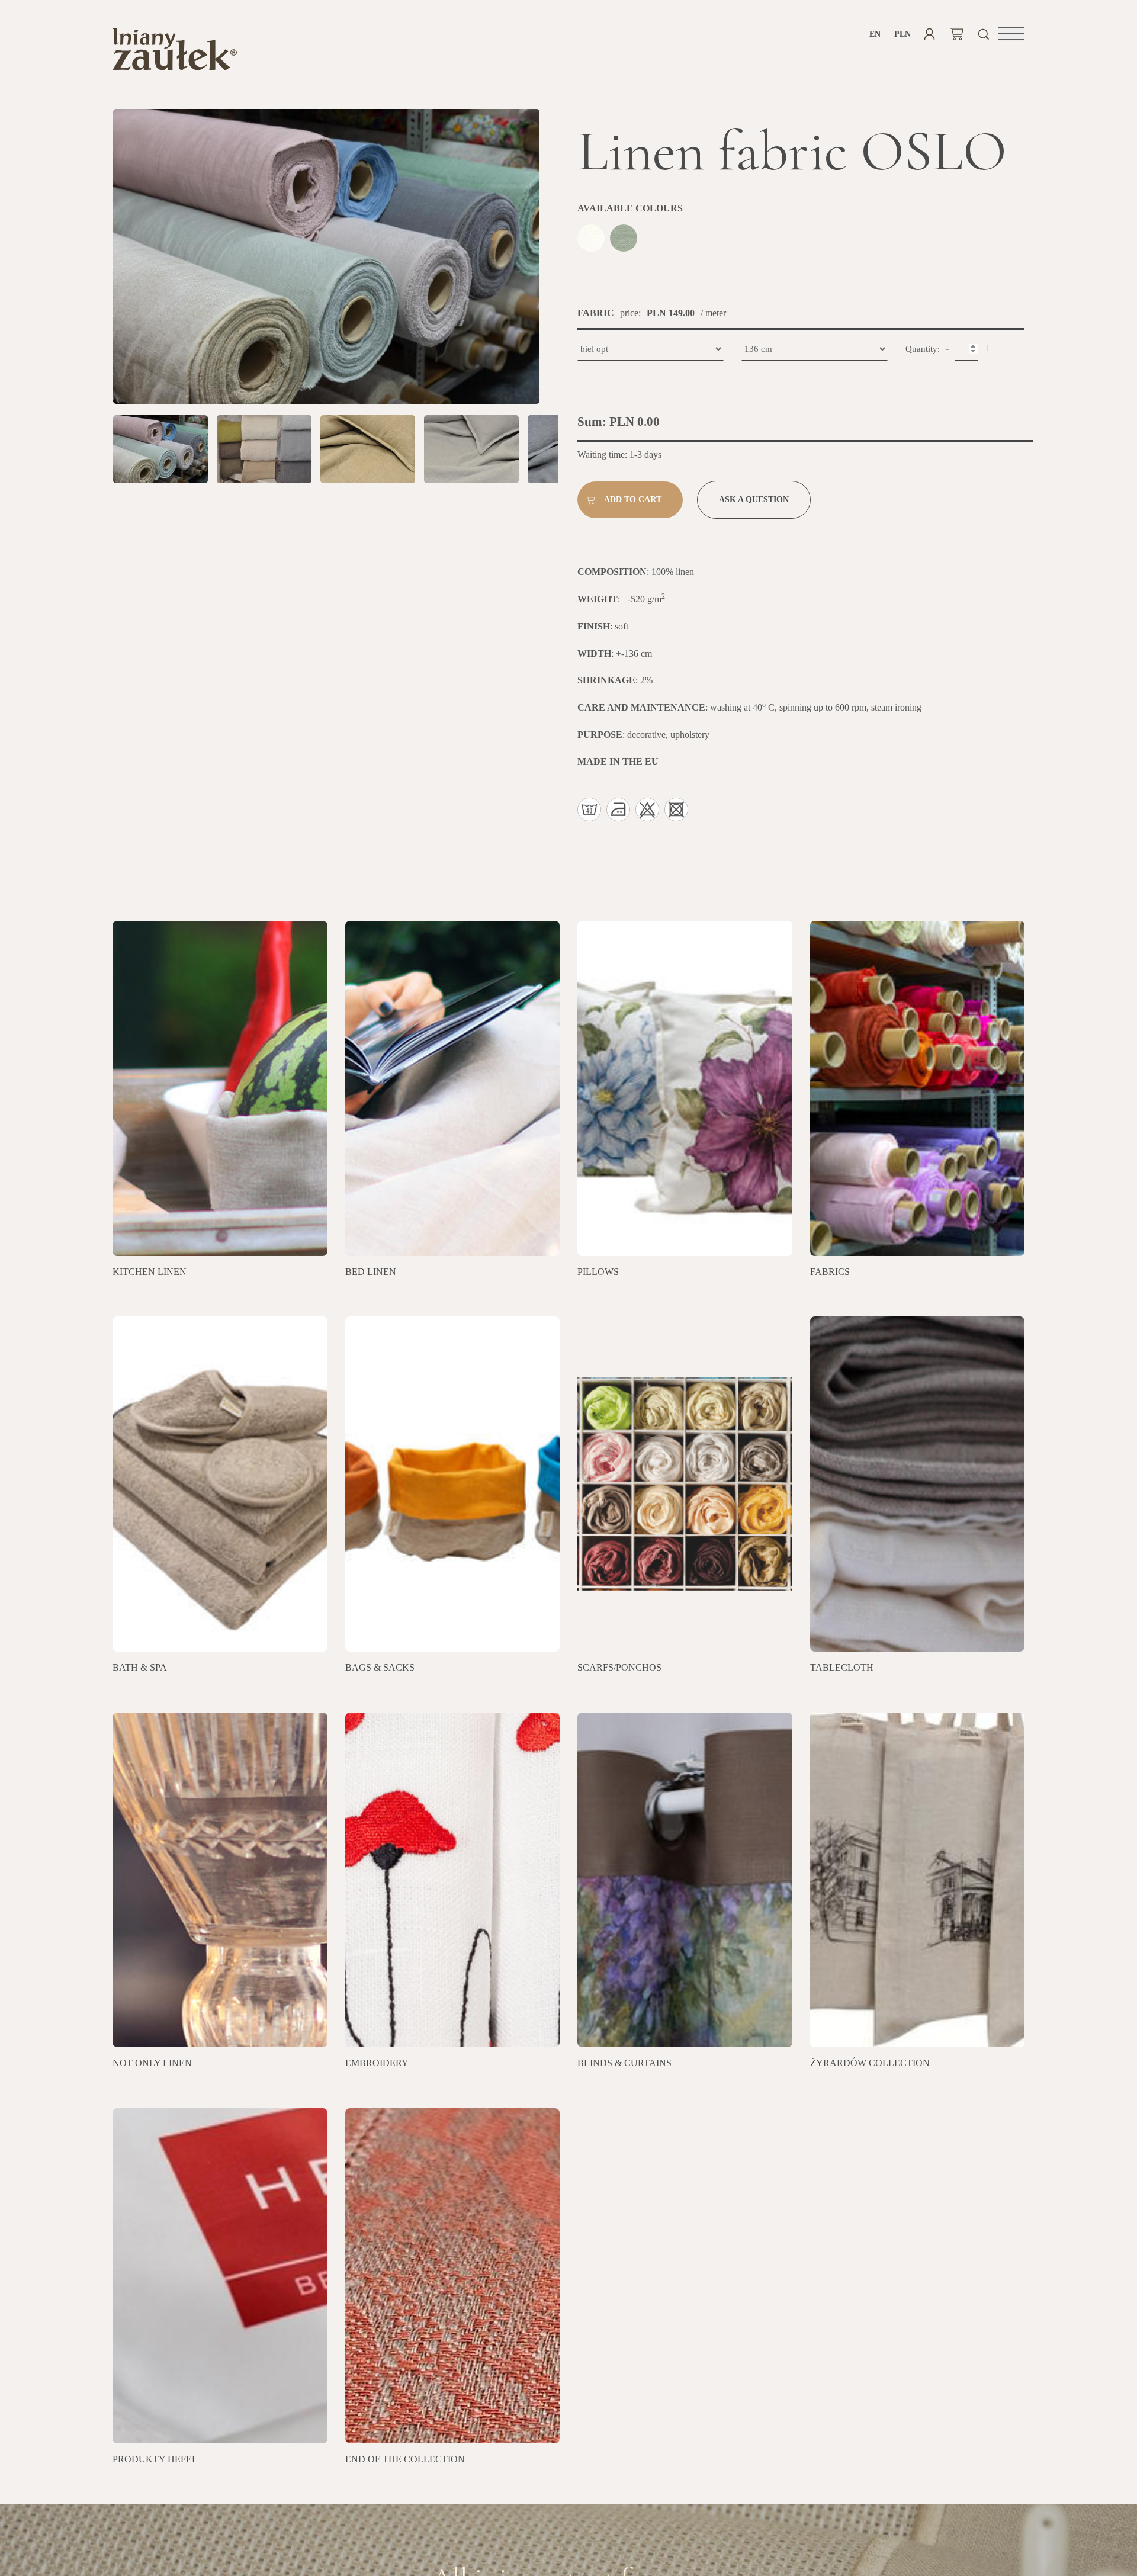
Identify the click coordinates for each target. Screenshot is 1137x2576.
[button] (1011, 34)
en (875, 34)
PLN (902, 34)
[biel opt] (592, 240)
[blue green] (625, 240)
